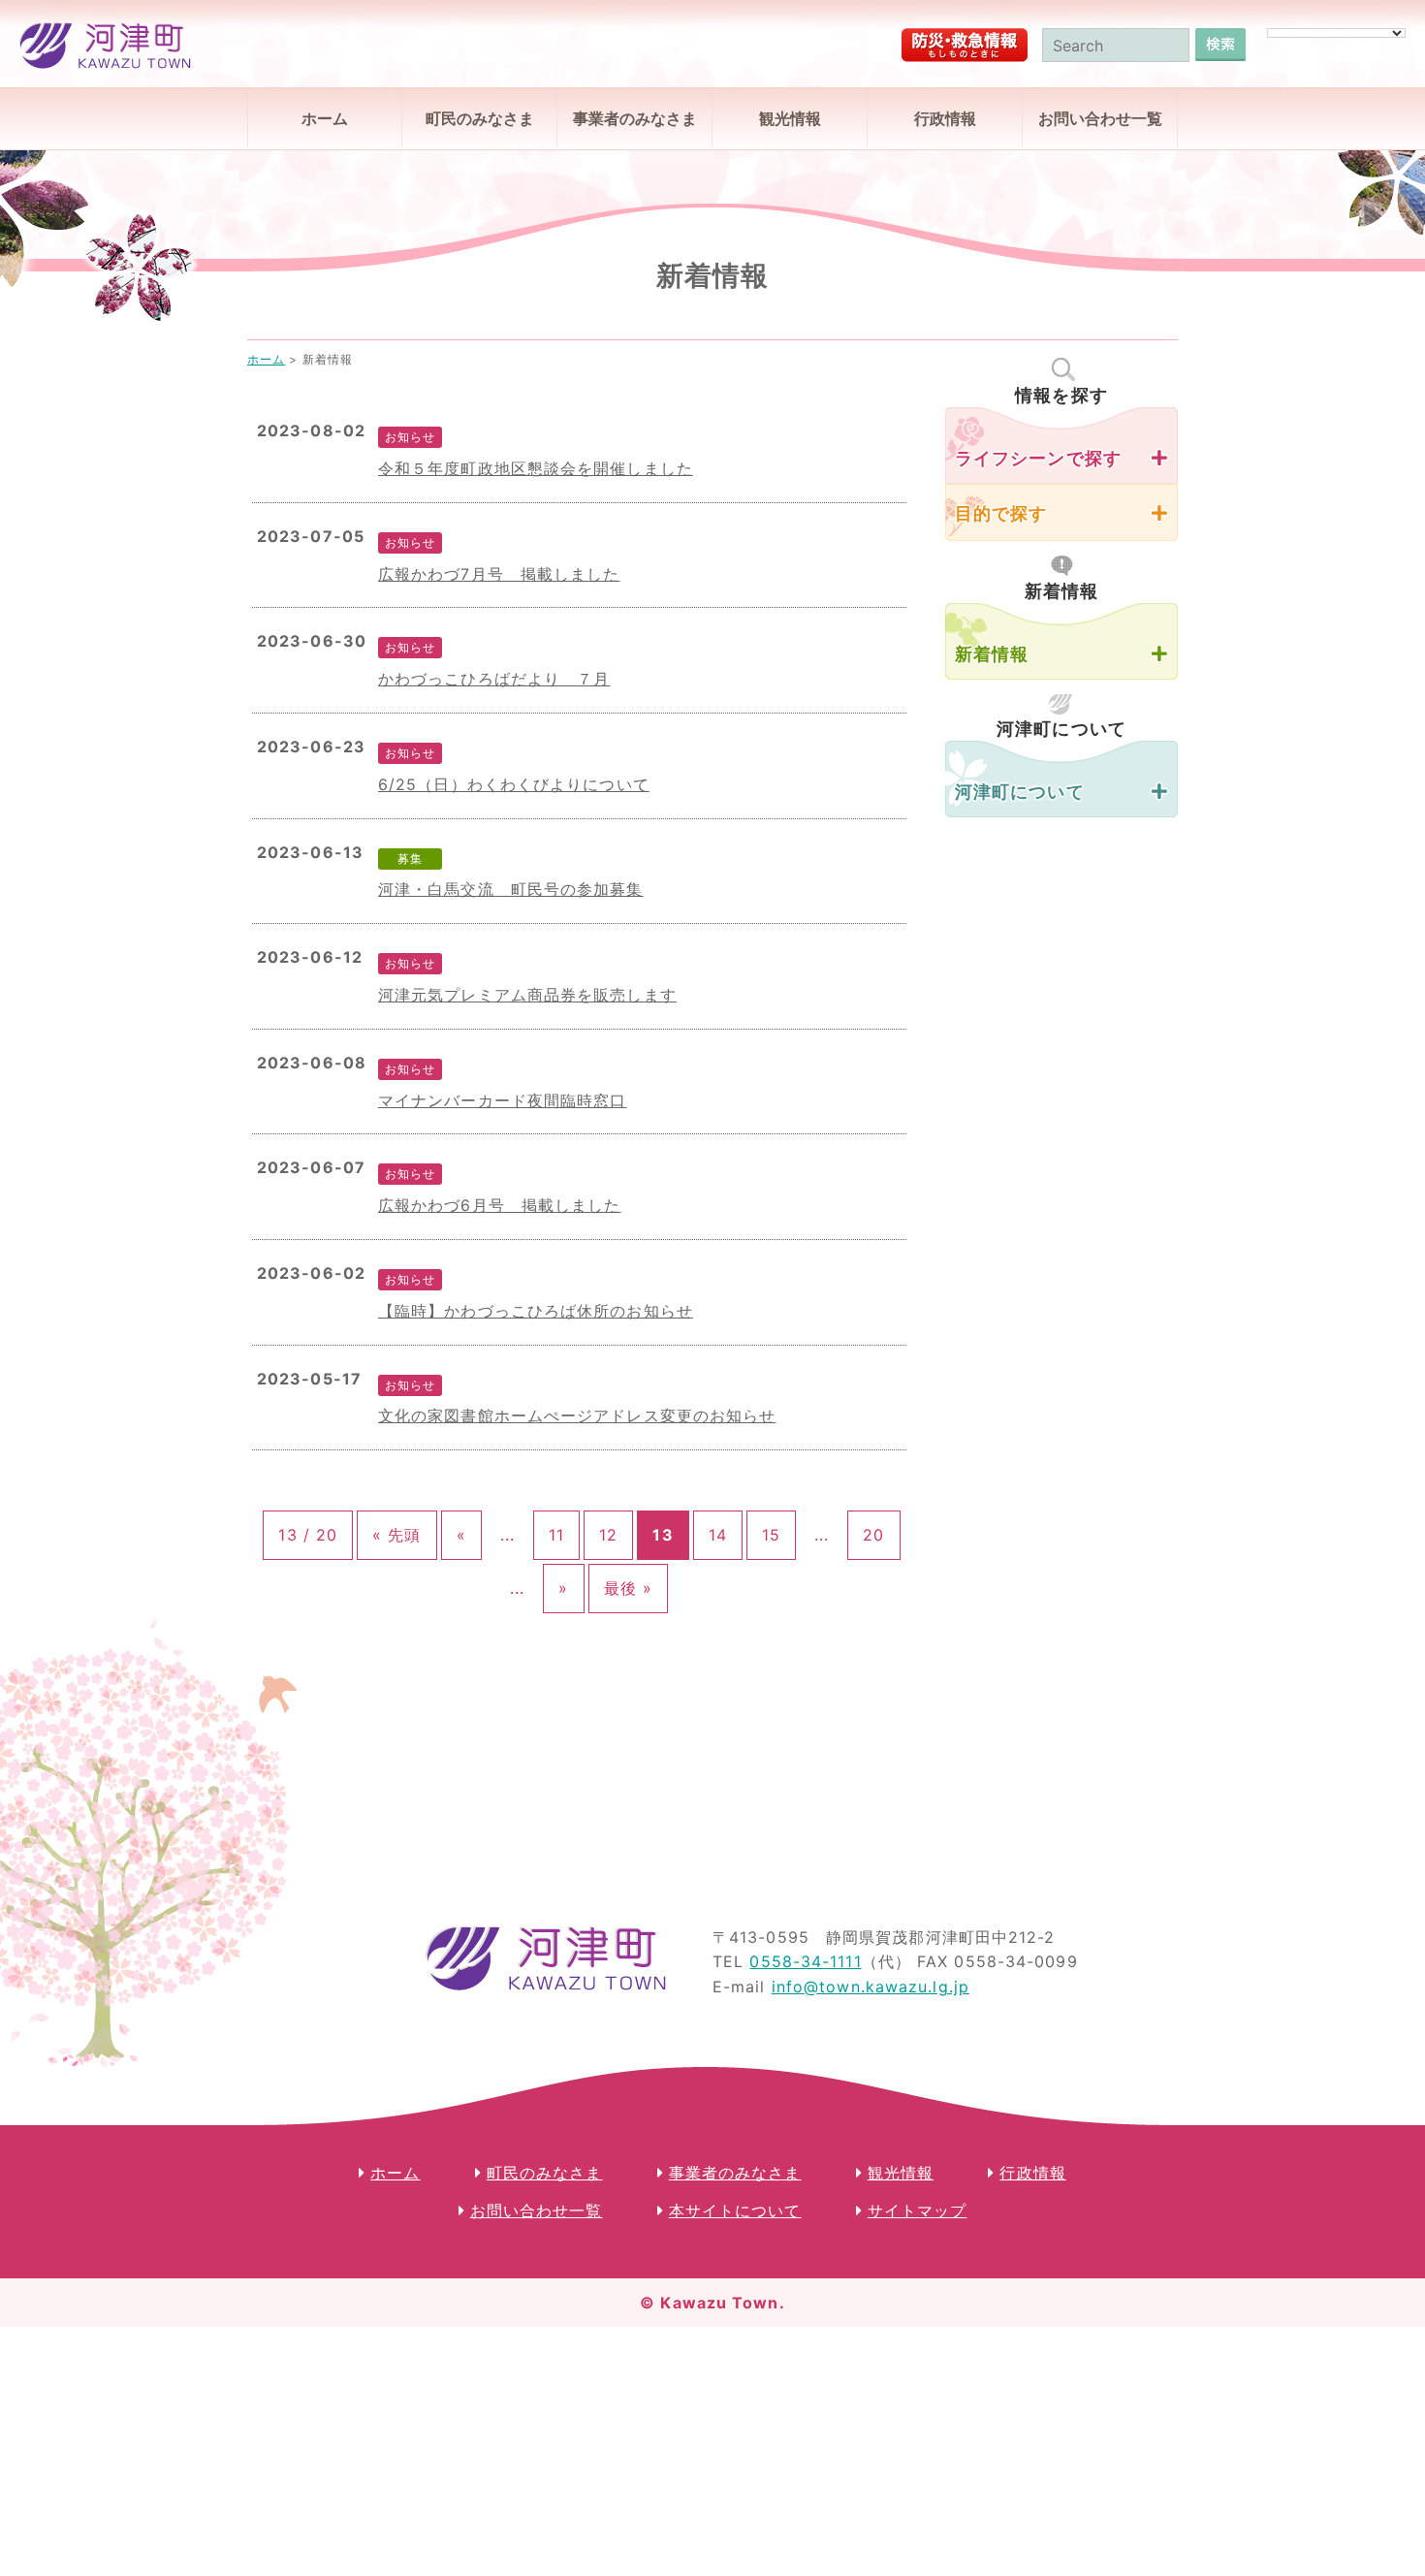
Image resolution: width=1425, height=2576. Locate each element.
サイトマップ (918, 2210)
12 (608, 1535)
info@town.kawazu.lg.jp (871, 1987)
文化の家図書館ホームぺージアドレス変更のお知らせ (577, 1415)
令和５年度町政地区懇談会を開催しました (536, 468)
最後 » (628, 1588)
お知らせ (410, 437)
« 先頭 (396, 1535)
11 (556, 1535)
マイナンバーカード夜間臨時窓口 (503, 1100)
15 (771, 1535)
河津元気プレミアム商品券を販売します (527, 995)
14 (718, 1535)
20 (873, 1535)
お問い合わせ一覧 (1100, 118)
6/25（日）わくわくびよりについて (514, 784)
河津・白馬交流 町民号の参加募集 (511, 889)
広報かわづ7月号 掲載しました (499, 574)
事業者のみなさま (635, 118)
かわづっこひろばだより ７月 (494, 679)
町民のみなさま (480, 118)
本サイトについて (735, 2210)
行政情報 (945, 118)
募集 (410, 859)
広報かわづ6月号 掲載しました (500, 1205)
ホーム (325, 118)
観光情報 (790, 118)
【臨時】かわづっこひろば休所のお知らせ (536, 1311)
